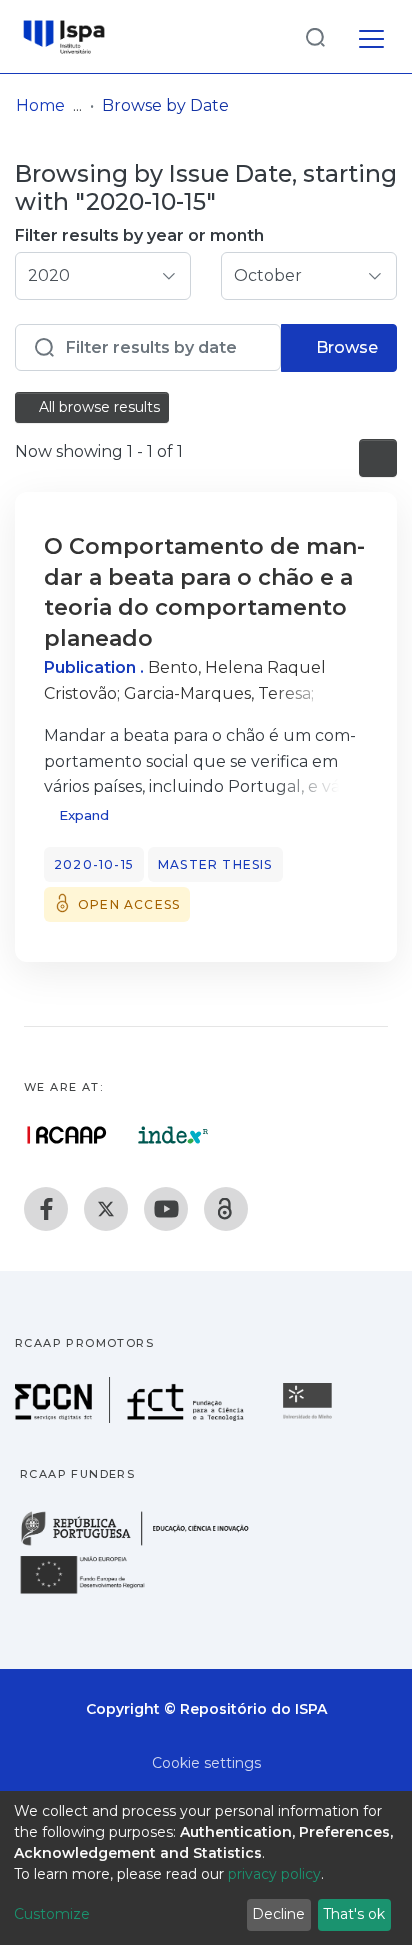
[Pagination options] (378, 458)
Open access (129, 904)
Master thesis (215, 864)
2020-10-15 (94, 864)
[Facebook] (46, 1209)
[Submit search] (315, 36)
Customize (52, 1914)
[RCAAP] (226, 1209)
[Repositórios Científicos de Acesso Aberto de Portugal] (67, 1135)
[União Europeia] (94, 1592)
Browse (345, 347)
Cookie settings (206, 1763)
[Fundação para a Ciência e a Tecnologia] (132, 1417)
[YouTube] (166, 1209)
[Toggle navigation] (371, 36)
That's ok (354, 1914)
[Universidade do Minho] (310, 1417)
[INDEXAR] (173, 1135)
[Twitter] (106, 1209)
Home (40, 105)
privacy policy (274, 1874)
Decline (278, 1914)
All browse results (97, 407)
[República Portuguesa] (145, 1543)
